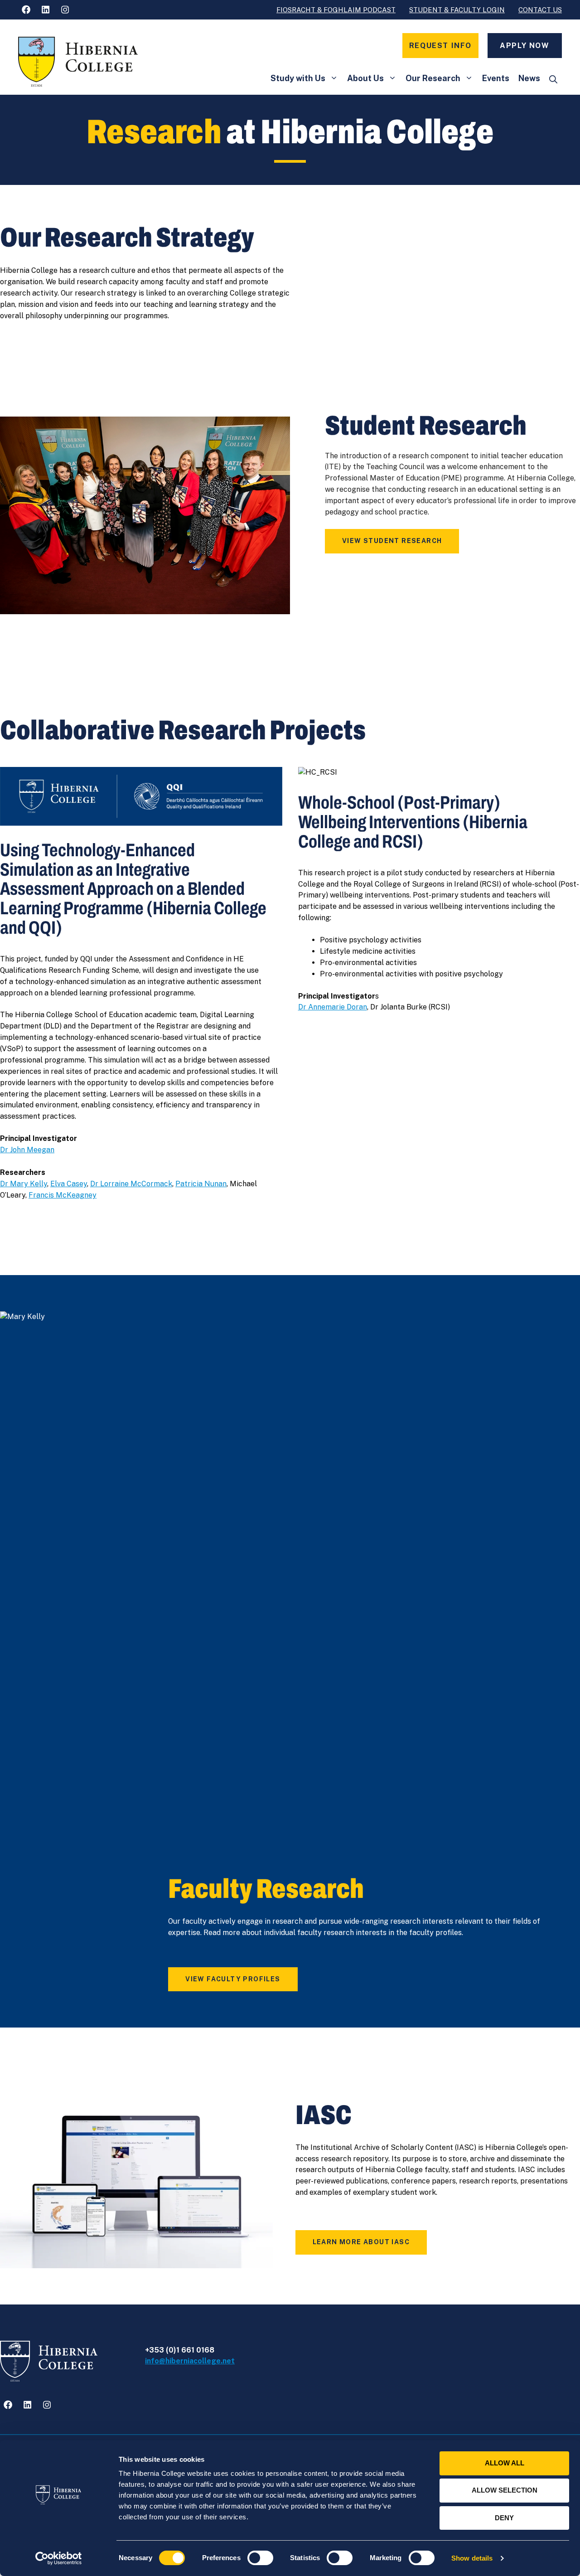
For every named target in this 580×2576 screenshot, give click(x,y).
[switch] (260, 2558)
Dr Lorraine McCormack (131, 1184)
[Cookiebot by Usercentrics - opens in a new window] (59, 2558)
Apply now (524, 46)
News (529, 78)
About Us (365, 78)
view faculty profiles (233, 1979)
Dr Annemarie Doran (333, 1007)
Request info (440, 46)
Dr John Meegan (27, 1150)
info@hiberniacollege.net (190, 2361)
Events (496, 78)
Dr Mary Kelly (24, 1184)
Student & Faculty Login (457, 10)
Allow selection (505, 2490)
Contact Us (540, 10)
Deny (504, 2518)
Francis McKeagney (63, 1195)
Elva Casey (69, 1184)
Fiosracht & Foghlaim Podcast (336, 10)
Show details (472, 2558)
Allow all (505, 2463)
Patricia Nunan (201, 1184)
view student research (392, 541)
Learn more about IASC (361, 2242)
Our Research (433, 78)
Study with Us (298, 78)
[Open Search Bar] (553, 80)
